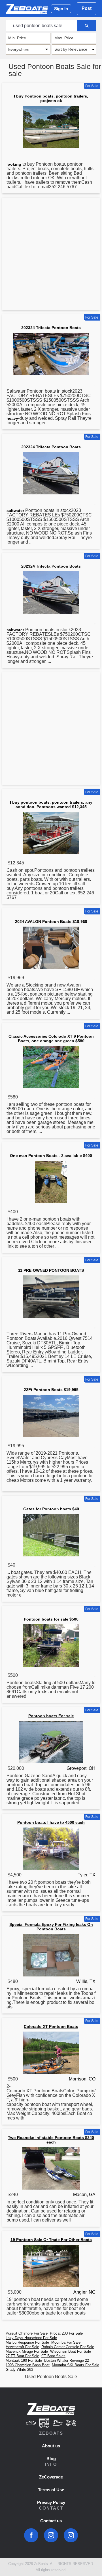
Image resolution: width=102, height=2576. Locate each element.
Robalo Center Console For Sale (68, 2347)
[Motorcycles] (71, 2423)
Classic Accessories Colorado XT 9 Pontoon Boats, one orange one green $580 (51, 1039)
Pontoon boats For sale (51, 1716)
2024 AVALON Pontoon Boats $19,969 (51, 922)
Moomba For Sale (66, 2342)
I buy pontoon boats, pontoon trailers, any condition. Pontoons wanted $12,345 (51, 804)
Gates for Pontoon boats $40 (51, 1509)
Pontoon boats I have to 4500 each (51, 1822)
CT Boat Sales (53, 2356)
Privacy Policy (51, 2502)
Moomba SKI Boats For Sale (76, 2365)
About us (51, 2446)
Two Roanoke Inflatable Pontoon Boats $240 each (51, 2140)
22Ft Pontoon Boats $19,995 (51, 1390)
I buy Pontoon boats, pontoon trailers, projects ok (51, 98)
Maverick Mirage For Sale (27, 2351)
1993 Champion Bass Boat (28, 2365)
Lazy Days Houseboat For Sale (31, 2338)
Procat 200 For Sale (66, 2333)
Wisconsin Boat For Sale (71, 2351)
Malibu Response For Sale (27, 2342)
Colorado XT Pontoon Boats (51, 2026)
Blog (51, 2459)
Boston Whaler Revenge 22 (67, 2360)
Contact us (51, 2521)
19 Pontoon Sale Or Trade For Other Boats (51, 2240)
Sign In (61, 9)
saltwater (15, 511)
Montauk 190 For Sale (24, 2360)
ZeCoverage (51, 2477)
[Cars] (31, 2423)
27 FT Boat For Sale (22, 2356)
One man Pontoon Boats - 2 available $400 (51, 1156)
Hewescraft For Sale (22, 2347)
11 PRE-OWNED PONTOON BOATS (51, 1270)
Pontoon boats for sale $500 (51, 1619)
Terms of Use (51, 2490)
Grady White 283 (19, 2370)
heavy (12, 418)
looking (14, 164)
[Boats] (58, 2423)
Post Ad (87, 10)
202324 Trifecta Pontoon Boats (51, 328)
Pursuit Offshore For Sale (27, 2333)
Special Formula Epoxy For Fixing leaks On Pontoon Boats (51, 1927)
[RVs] (44, 2423)
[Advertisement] (51, 255)
